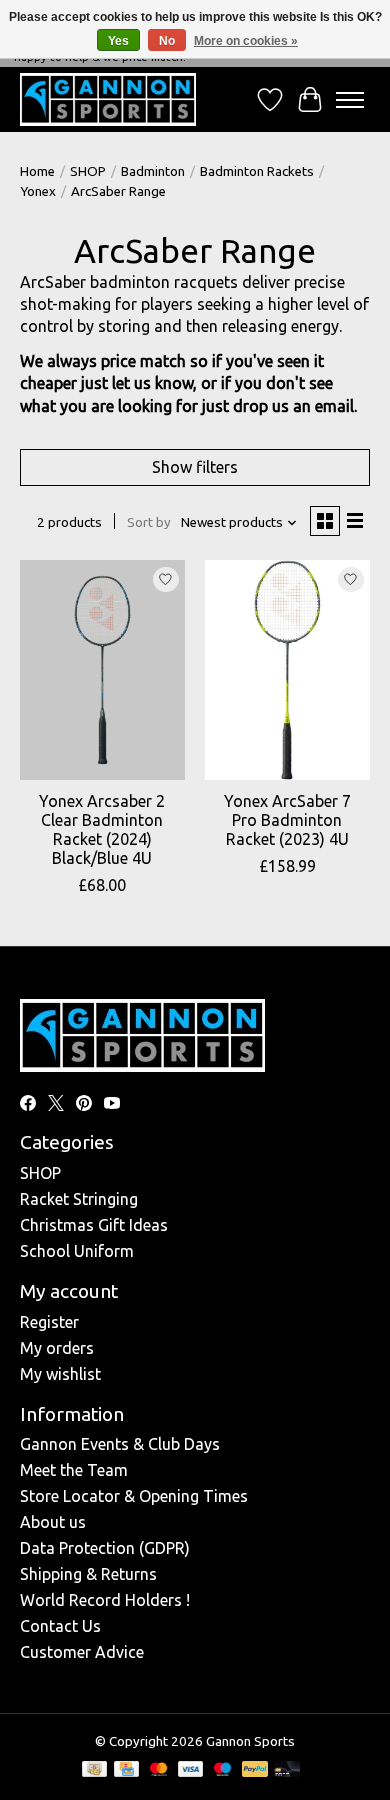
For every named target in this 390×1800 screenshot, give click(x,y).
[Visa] (191, 1770)
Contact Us (60, 1626)
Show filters (195, 467)
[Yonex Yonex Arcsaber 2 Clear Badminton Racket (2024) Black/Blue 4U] (102, 669)
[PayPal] (255, 1770)
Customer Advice (82, 1652)
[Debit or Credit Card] (287, 1770)
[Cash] (94, 1770)
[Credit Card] (126, 1770)
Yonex (38, 191)
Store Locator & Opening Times (134, 1496)
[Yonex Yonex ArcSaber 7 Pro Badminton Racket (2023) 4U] (287, 669)
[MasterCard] (159, 1770)
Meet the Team (74, 1470)
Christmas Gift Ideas (94, 1225)
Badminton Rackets (257, 171)
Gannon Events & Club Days (120, 1444)
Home (37, 171)
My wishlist (60, 1374)
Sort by (149, 522)
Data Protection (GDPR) (105, 1548)
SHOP (88, 171)
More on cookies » (246, 41)
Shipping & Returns (88, 1574)
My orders (57, 1348)
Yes (118, 41)
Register (49, 1322)
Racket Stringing (79, 1199)
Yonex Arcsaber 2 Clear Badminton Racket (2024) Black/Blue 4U (102, 830)
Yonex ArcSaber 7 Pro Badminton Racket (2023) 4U (287, 820)
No (167, 41)
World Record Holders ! (105, 1600)
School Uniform (77, 1251)
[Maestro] (223, 1770)
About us (53, 1522)
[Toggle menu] (350, 100)
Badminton (153, 171)
